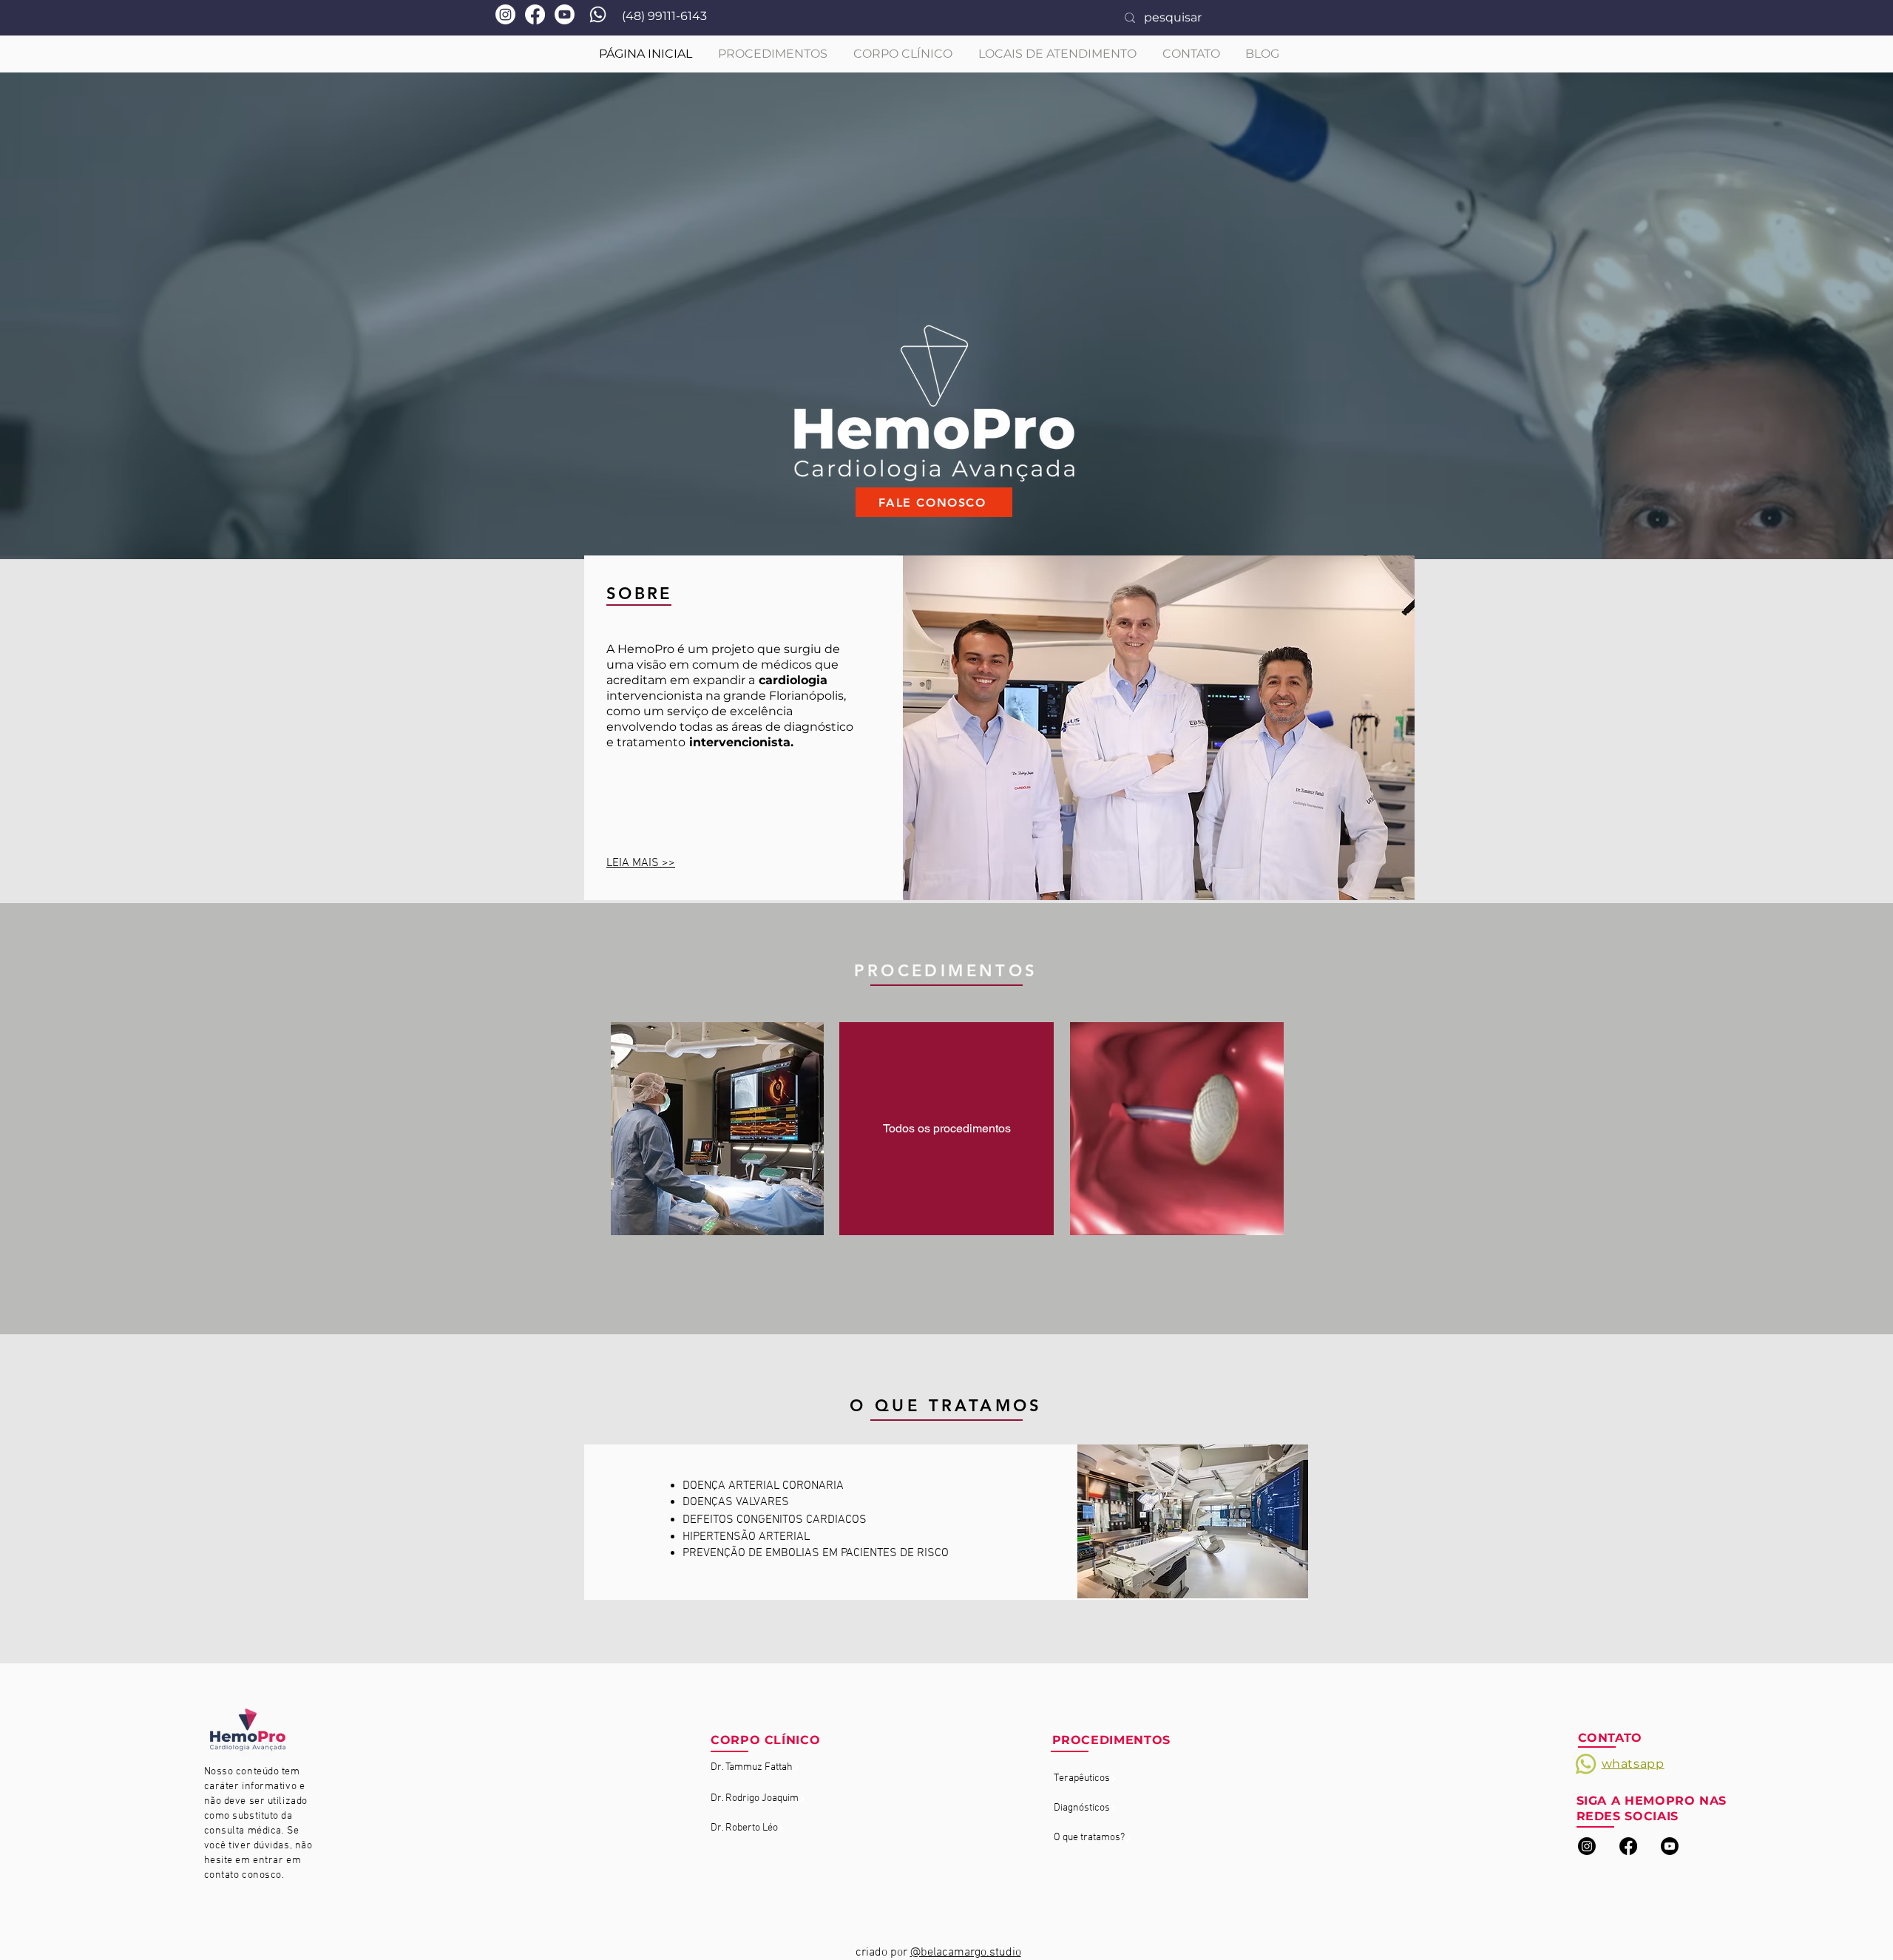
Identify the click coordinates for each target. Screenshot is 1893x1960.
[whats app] (598, 14)
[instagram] (1587, 1846)
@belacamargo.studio (966, 1953)
